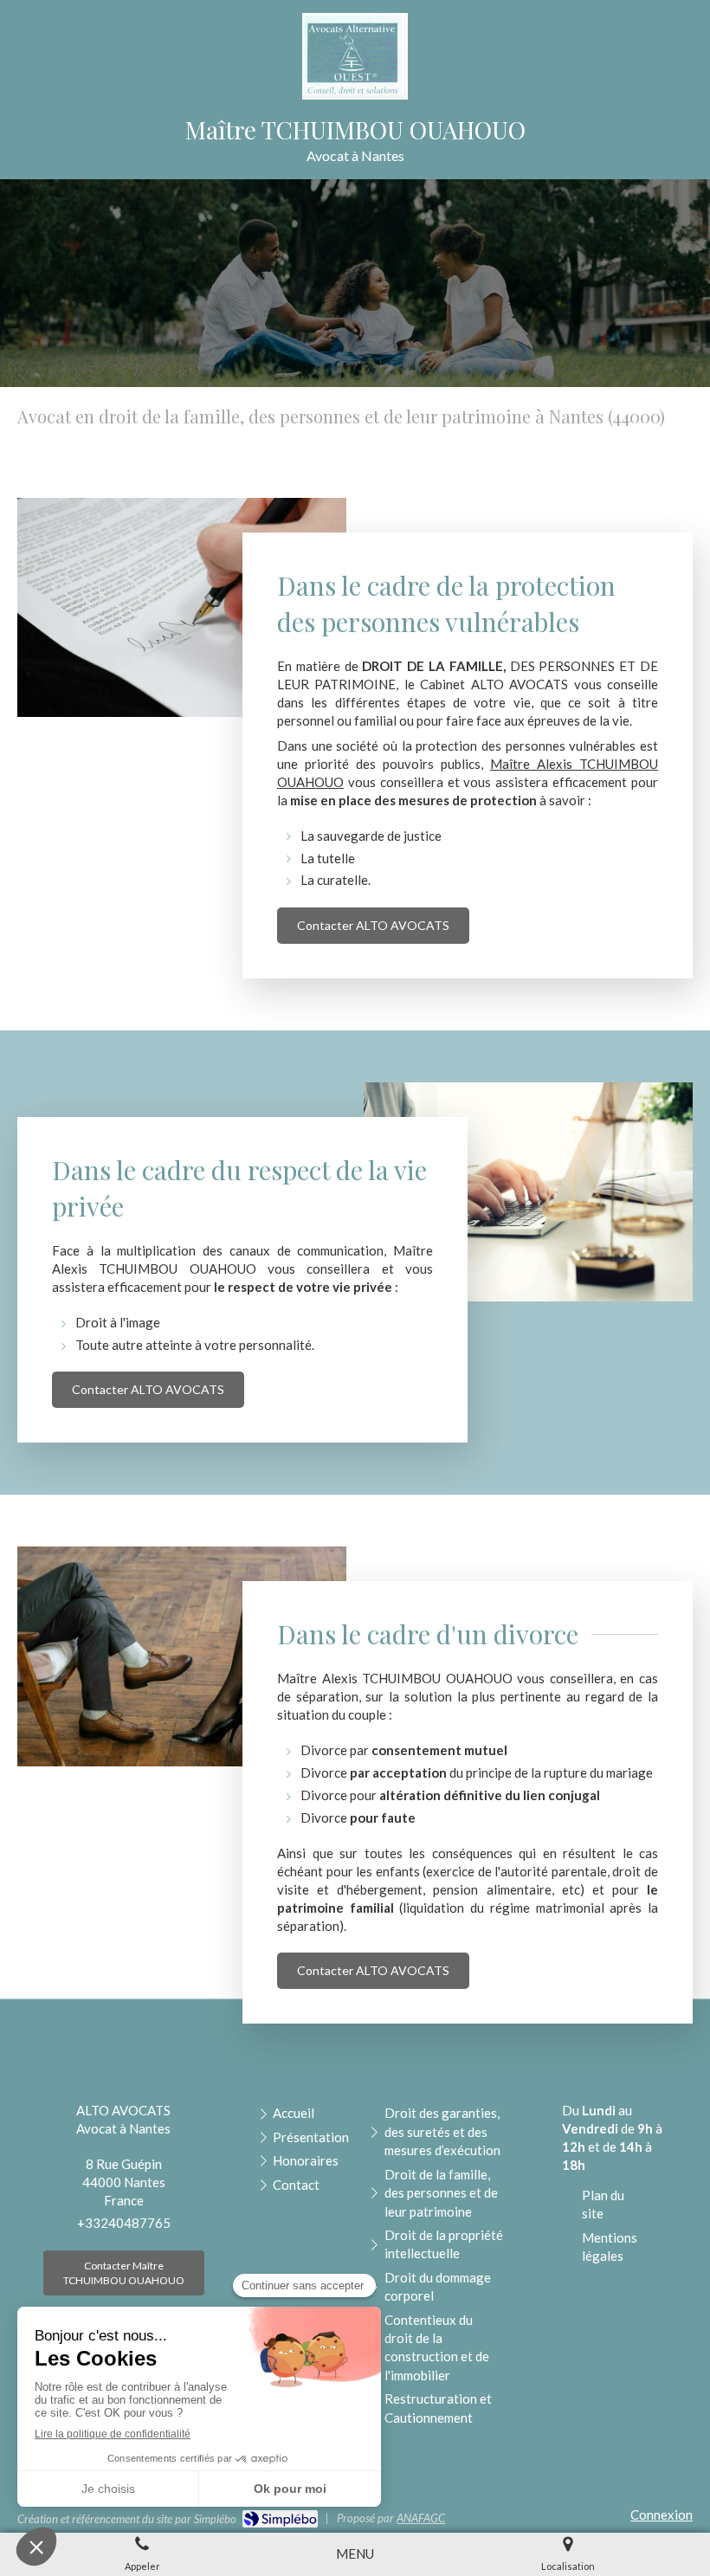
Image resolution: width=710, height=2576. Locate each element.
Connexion (662, 2515)
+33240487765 (124, 2223)
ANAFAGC (421, 2518)
